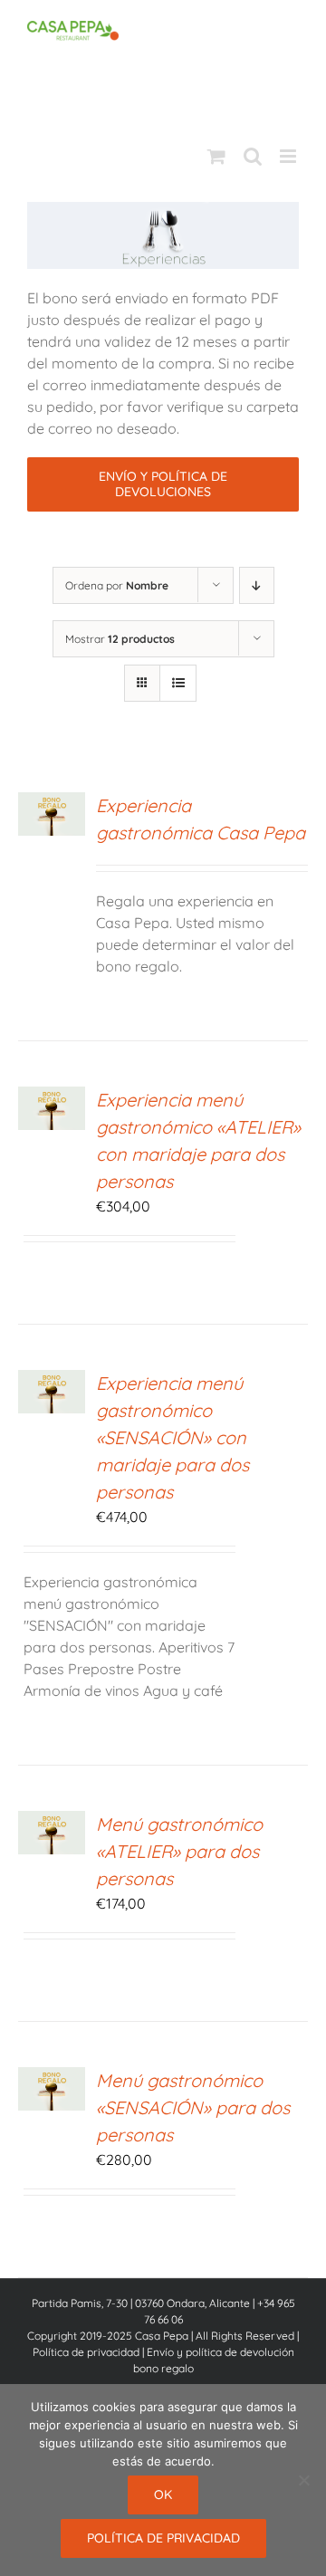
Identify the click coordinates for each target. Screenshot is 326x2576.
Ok (163, 2495)
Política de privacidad (86, 2352)
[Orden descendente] (257, 585)
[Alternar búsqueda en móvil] (253, 156)
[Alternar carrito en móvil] (216, 156)
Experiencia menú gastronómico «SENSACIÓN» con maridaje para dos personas (173, 1437)
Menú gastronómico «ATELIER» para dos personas (179, 1851)
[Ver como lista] (178, 683)
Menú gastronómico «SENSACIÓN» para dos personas (193, 2107)
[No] (303, 2480)
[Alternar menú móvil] (289, 156)
